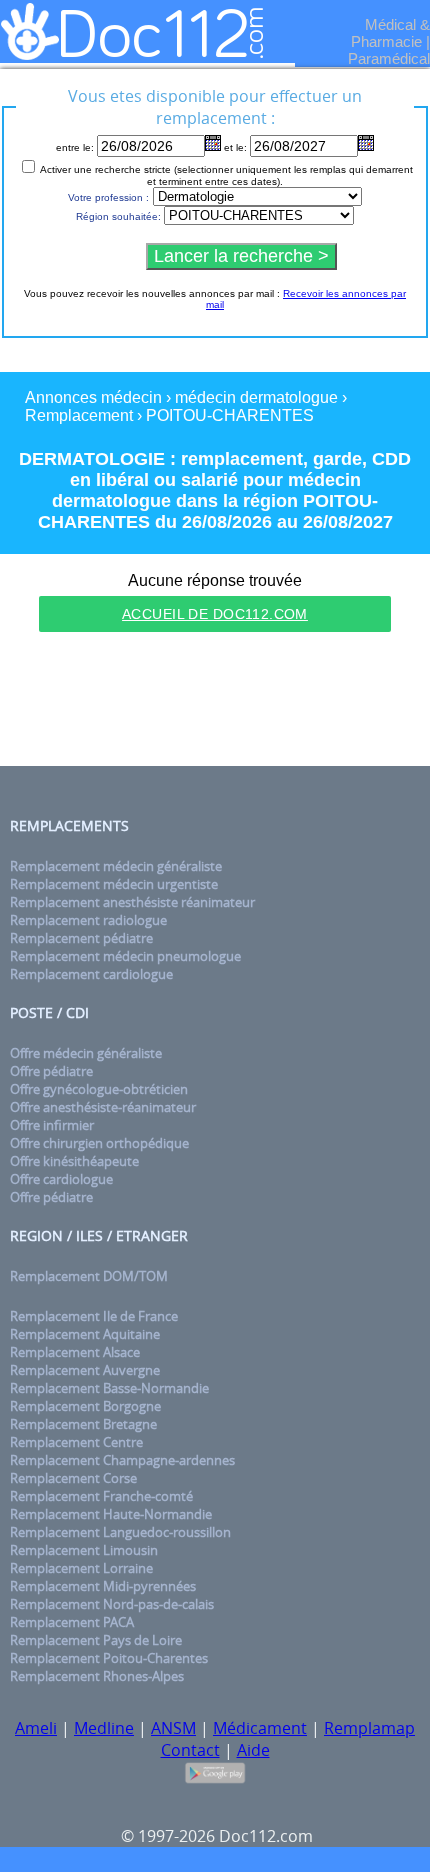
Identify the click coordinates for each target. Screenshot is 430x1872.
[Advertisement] (215, 702)
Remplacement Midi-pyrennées (103, 1586)
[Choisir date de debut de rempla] (213, 143)
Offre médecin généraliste (86, 1053)
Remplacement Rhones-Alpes (97, 1676)
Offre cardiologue (61, 1179)
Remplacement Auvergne (85, 1370)
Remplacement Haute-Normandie (111, 1514)
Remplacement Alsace (75, 1352)
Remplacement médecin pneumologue (125, 956)
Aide (253, 1750)
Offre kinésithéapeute (74, 1161)
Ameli (36, 1728)
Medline (104, 1728)
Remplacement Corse (73, 1478)
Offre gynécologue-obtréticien (99, 1089)
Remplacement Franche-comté (101, 1496)
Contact (190, 1750)
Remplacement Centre (76, 1442)
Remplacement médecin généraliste (116, 866)
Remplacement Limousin (84, 1550)
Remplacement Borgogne (85, 1406)
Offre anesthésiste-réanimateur (103, 1107)
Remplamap (369, 1728)
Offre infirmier (52, 1125)
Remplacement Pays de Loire (96, 1640)
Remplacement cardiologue (91, 974)
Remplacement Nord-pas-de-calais (112, 1604)
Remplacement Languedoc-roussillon (120, 1532)
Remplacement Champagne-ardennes (122, 1460)
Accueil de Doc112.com (215, 614)
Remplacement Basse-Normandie (109, 1388)
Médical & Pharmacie (390, 33)
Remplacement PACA (72, 1622)
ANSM (173, 1728)
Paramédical (389, 58)
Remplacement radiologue (88, 920)
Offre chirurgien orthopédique (99, 1143)
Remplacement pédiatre (81, 938)
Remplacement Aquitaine (85, 1334)
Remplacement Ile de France (94, 1316)
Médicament (260, 1728)
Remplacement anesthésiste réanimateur (132, 902)
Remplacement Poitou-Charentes (109, 1658)
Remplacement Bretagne (83, 1424)
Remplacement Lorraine (81, 1568)
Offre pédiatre (51, 1071)
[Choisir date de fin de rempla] (366, 143)
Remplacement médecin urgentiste (114, 884)
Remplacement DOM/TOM (89, 1276)
